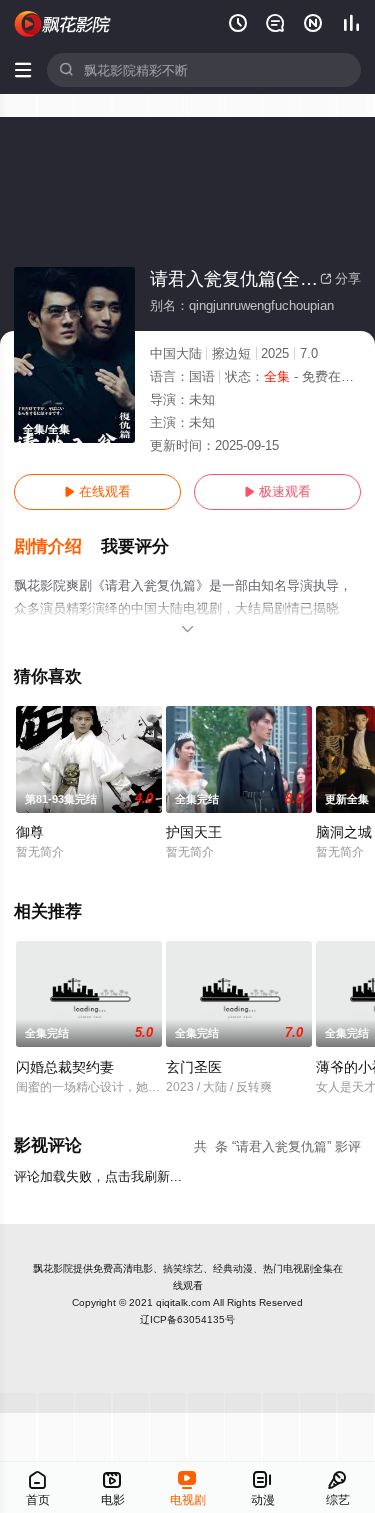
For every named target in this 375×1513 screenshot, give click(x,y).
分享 (340, 278)
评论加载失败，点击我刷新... (98, 1176)
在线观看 (97, 491)
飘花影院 (53, 1268)
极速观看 (277, 491)
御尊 (30, 832)
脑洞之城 (344, 832)
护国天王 (194, 832)
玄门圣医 (194, 1067)
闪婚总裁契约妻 (65, 1067)
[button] (57, 547)
